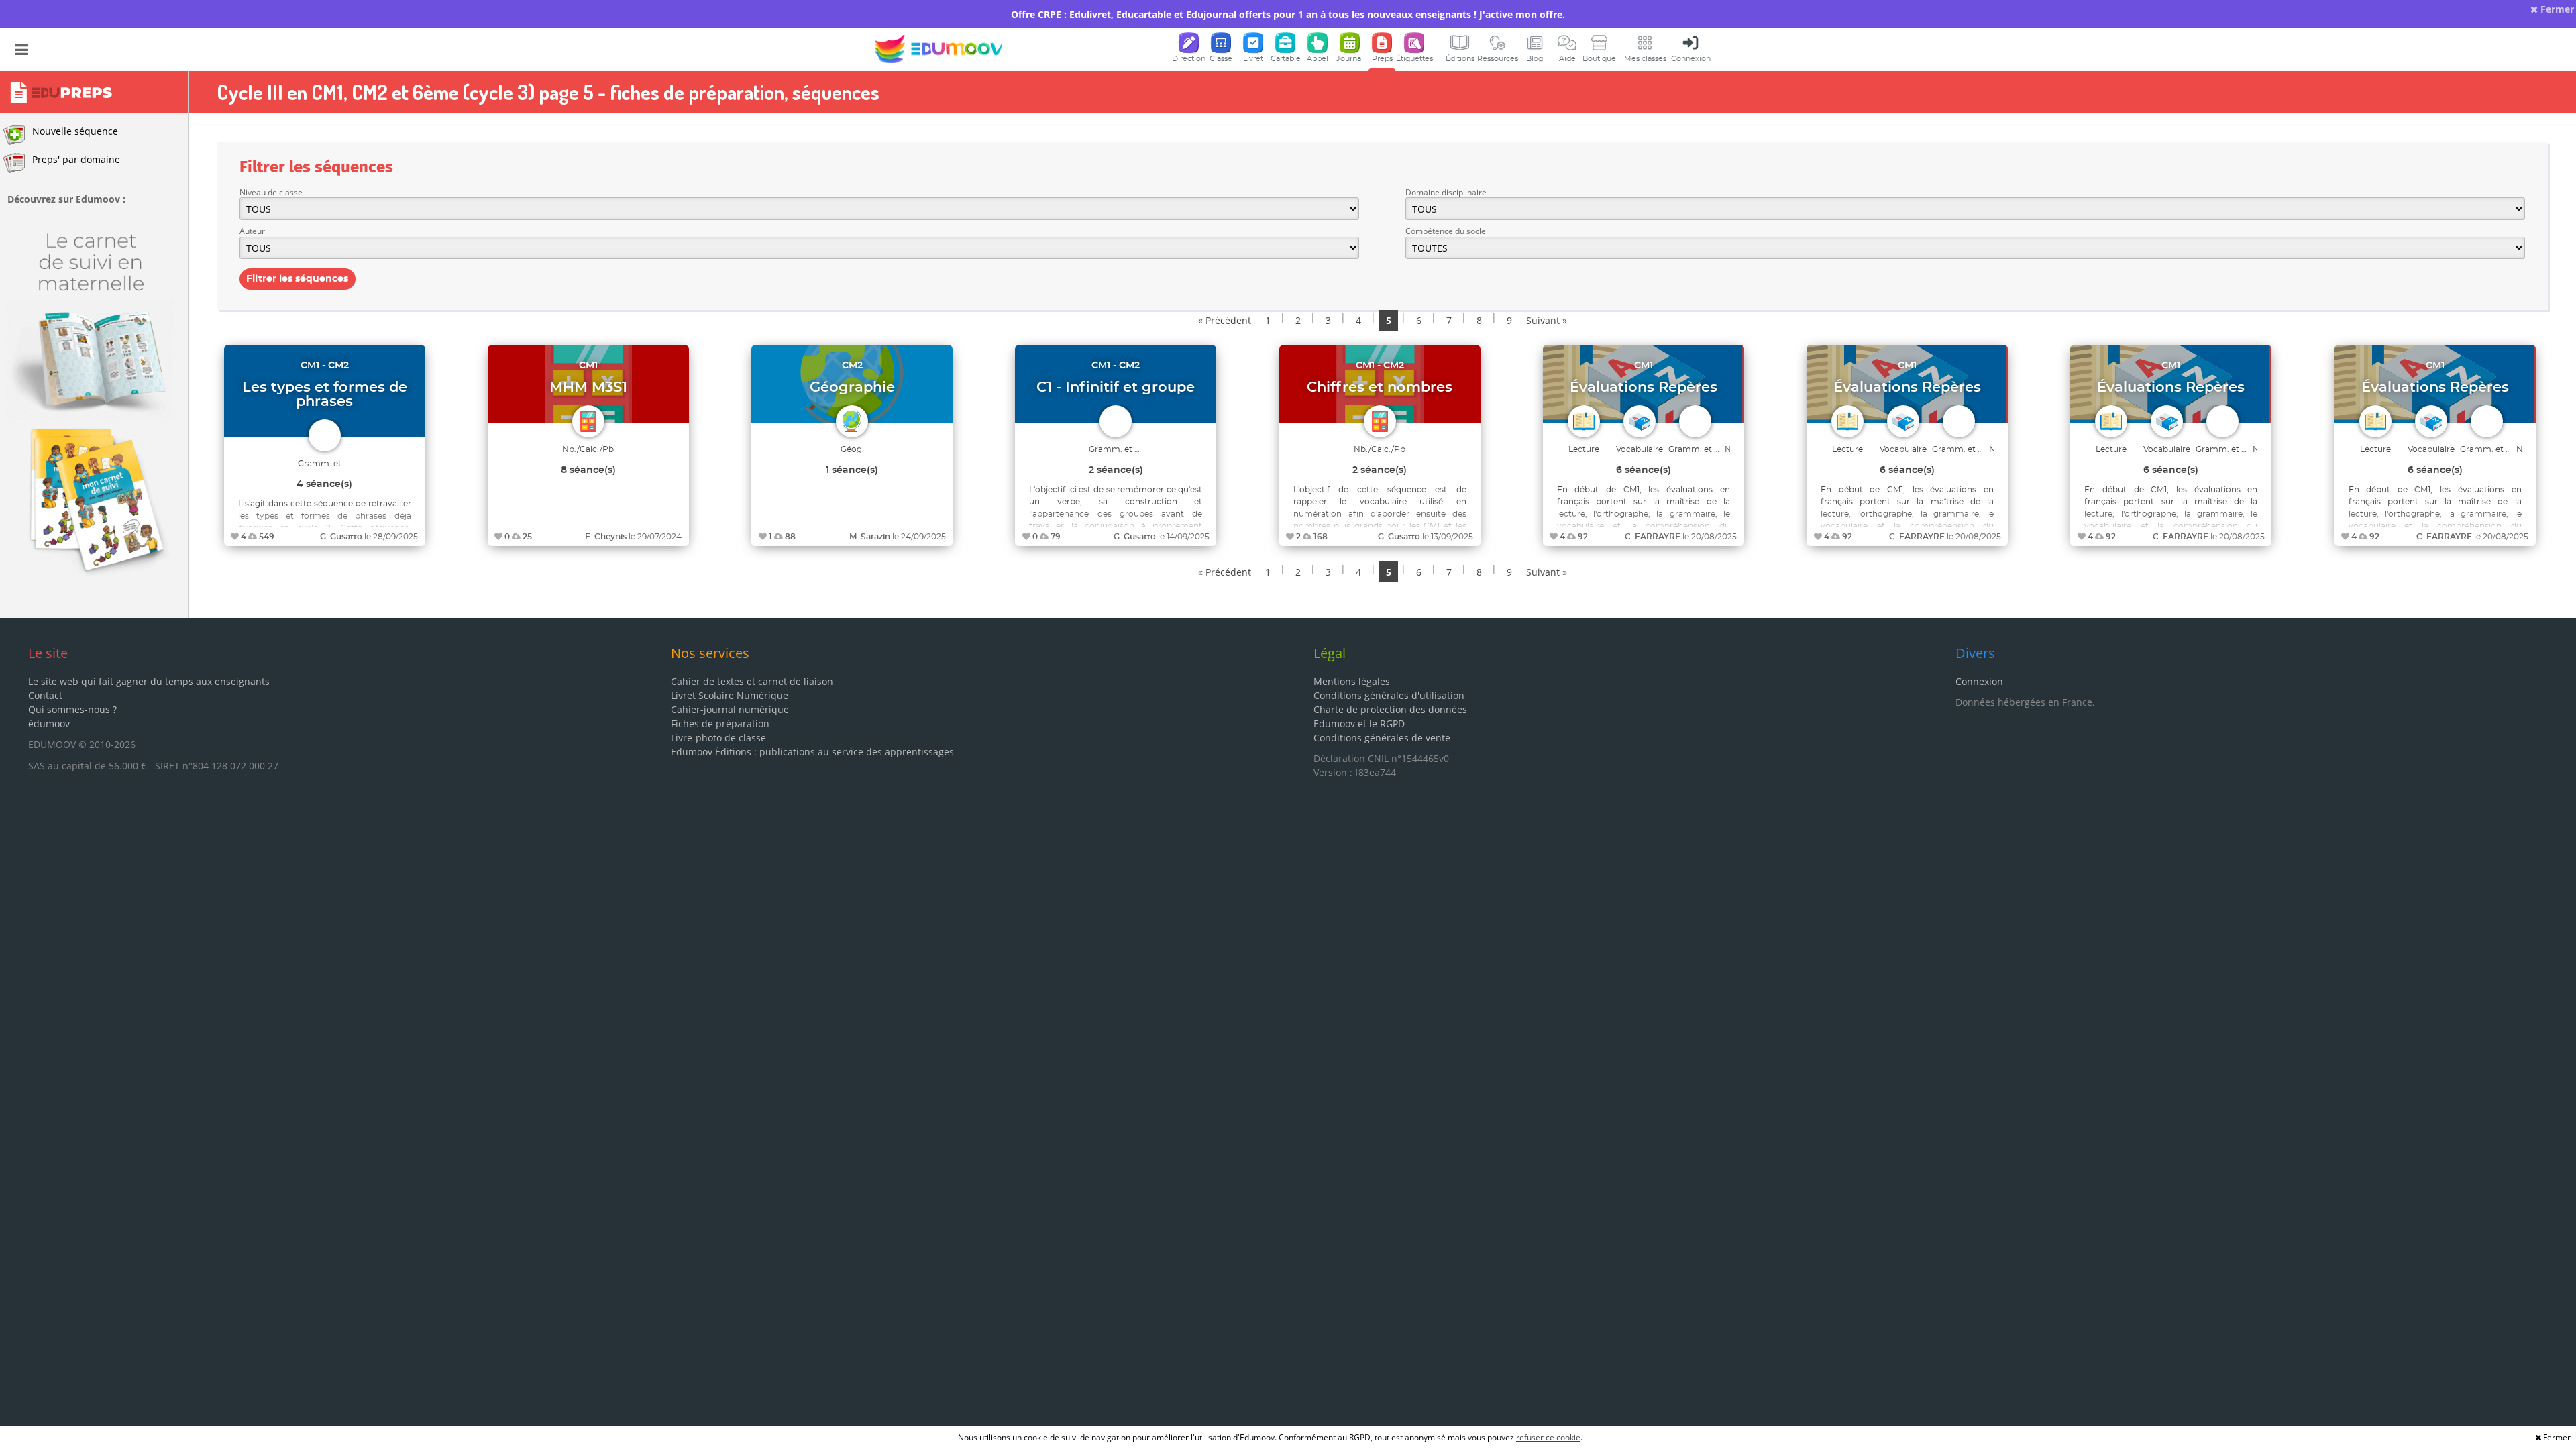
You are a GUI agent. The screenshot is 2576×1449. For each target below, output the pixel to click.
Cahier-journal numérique (730, 709)
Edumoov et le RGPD (1359, 723)
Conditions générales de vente (1382, 738)
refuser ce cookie (1548, 1437)
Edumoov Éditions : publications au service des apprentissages (812, 752)
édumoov (49, 723)
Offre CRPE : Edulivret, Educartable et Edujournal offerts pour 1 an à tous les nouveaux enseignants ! (1288, 14)
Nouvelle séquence (75, 131)
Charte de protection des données (1390, 709)
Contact (45, 695)
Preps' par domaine (76, 159)
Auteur (252, 231)
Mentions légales (1352, 681)
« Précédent (1225, 320)
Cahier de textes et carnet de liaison (752, 681)
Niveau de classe (271, 192)
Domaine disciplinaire (1446, 192)
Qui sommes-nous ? (72, 709)
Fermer (2556, 9)
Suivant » (1547, 320)
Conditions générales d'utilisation (1389, 695)
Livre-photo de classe (718, 738)
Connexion (1979, 681)
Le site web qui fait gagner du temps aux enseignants (149, 681)
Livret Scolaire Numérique (730, 695)
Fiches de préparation (720, 723)
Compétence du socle (1446, 231)
